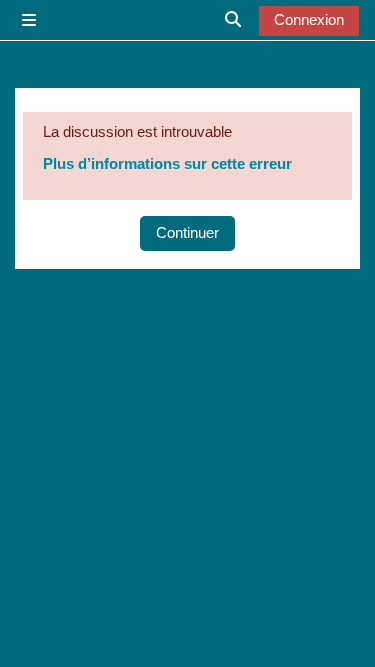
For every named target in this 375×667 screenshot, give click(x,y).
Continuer (187, 233)
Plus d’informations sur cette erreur (167, 164)
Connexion (309, 20)
